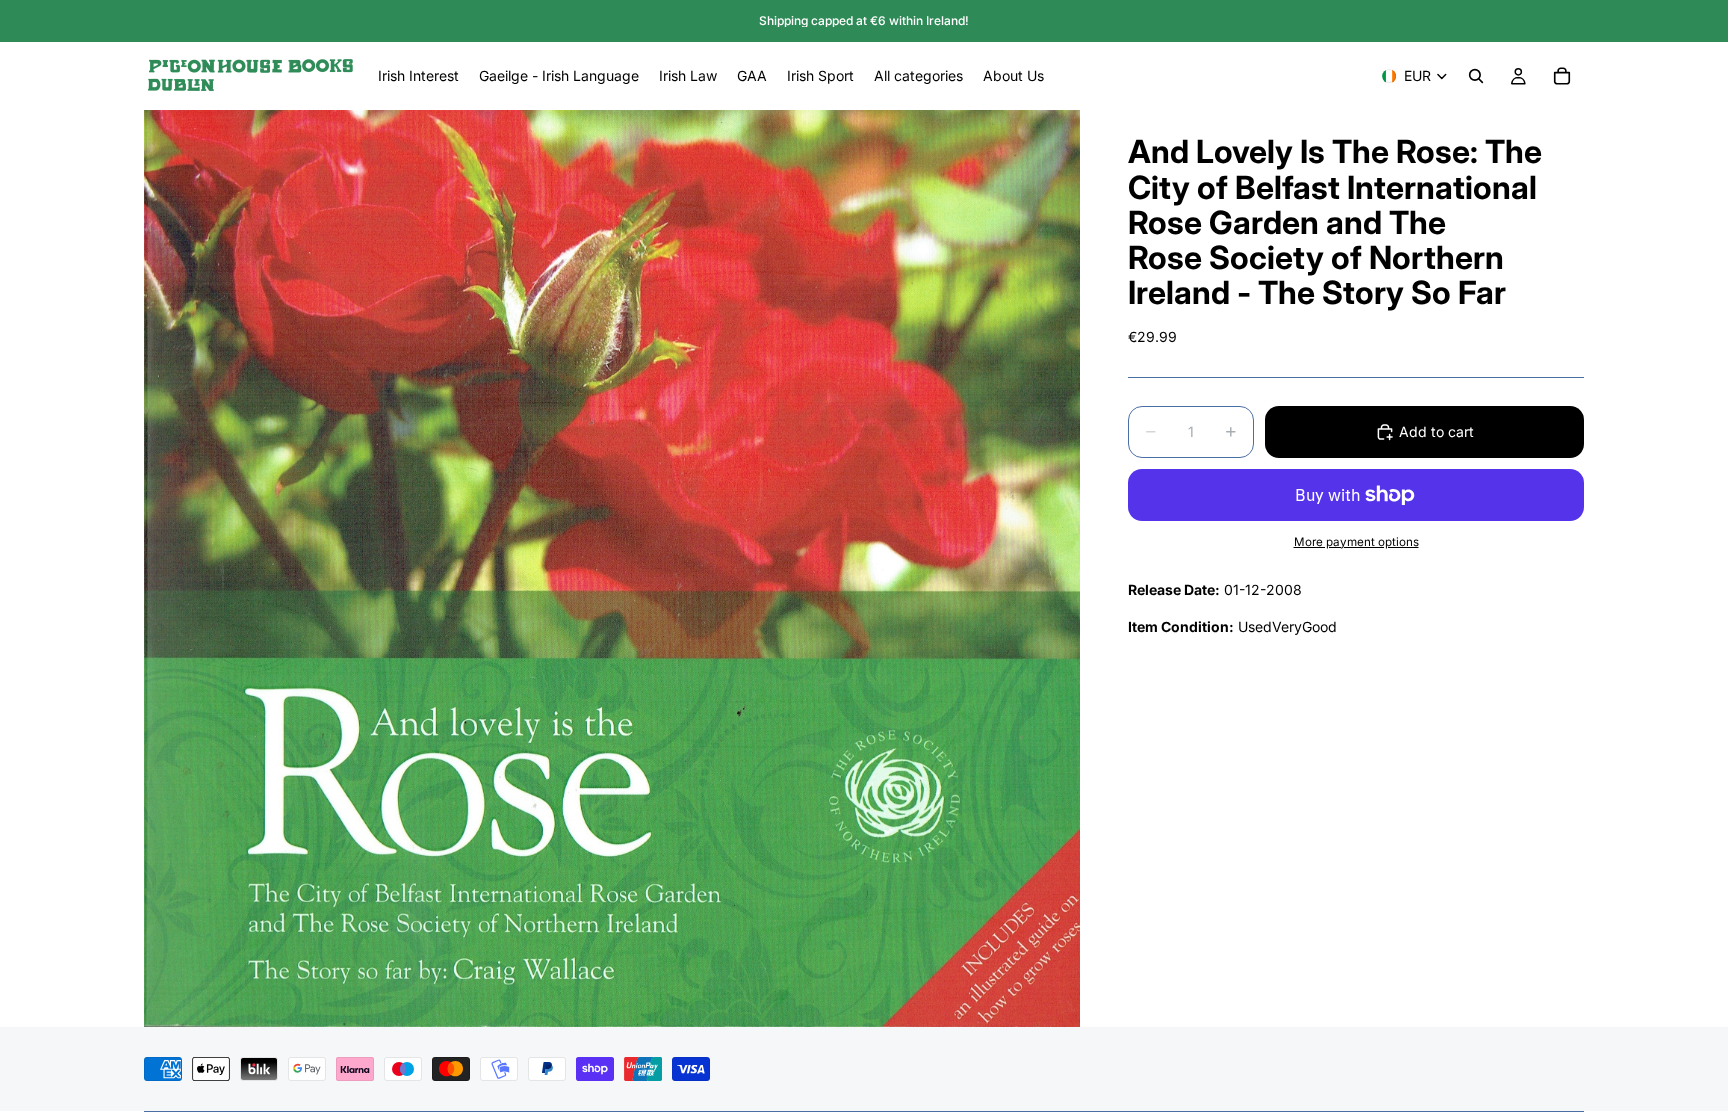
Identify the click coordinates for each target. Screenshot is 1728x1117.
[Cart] (1562, 76)
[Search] (1476, 76)
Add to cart (1436, 431)
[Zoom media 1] (612, 568)
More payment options (1356, 542)
